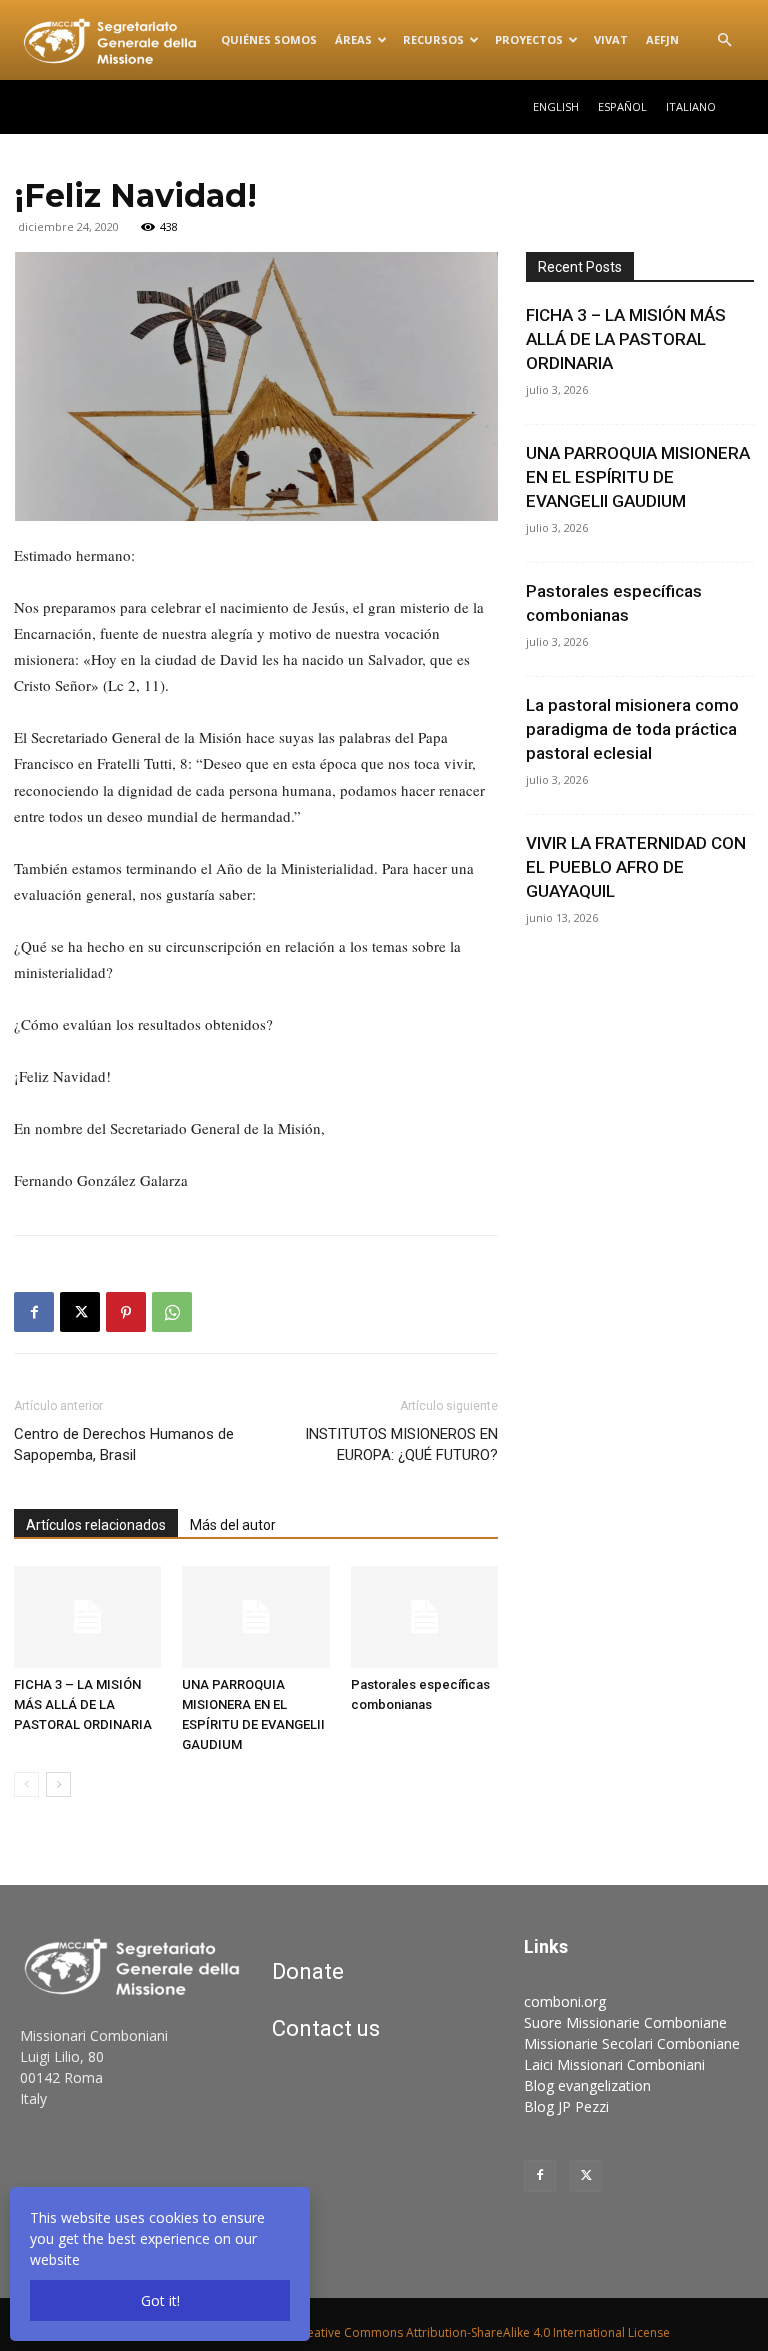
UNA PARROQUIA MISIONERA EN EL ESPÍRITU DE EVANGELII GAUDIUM (638, 477)
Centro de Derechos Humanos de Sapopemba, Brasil (124, 1444)
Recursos (433, 39)
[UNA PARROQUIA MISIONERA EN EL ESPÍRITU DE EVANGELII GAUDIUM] (255, 1616)
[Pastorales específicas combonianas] (424, 1616)
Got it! (160, 2300)
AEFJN (662, 39)
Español (622, 106)
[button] (724, 40)
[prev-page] (26, 1784)
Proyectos (529, 39)
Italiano (691, 106)
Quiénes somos (269, 39)
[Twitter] (586, 2176)
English (556, 106)
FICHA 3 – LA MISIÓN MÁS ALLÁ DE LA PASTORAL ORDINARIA (83, 1704)
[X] (80, 1312)
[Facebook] (34, 1312)
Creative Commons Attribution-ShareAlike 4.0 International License (482, 2332)
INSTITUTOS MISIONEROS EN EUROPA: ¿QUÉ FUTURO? (401, 1444)
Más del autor (233, 1525)
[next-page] (58, 1784)
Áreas (353, 39)
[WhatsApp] (172, 1312)
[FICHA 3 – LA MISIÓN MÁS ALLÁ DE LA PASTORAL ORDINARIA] (87, 1616)
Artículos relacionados (96, 1525)
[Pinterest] (126, 1312)
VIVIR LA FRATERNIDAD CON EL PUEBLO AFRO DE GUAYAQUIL (636, 867)
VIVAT (611, 39)
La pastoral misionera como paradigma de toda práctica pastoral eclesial (632, 729)
